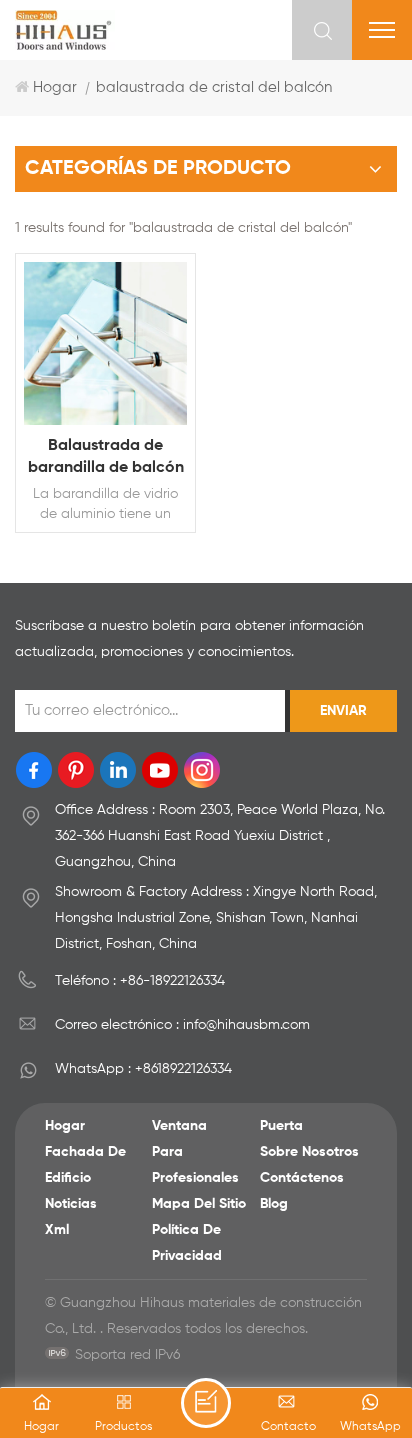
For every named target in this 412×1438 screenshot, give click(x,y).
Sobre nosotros (309, 1152)
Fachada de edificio (85, 1165)
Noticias (71, 1204)
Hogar (55, 87)
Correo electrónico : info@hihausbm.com (182, 1025)
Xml (57, 1230)
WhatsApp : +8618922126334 (143, 1069)
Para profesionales (195, 1165)
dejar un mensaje (206, 1403)
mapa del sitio (199, 1204)
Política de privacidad (187, 1243)
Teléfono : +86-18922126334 (140, 981)
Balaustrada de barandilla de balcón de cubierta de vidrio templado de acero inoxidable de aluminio (106, 458)
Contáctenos (302, 1178)
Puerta (281, 1126)
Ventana (179, 1126)
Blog (274, 1204)
